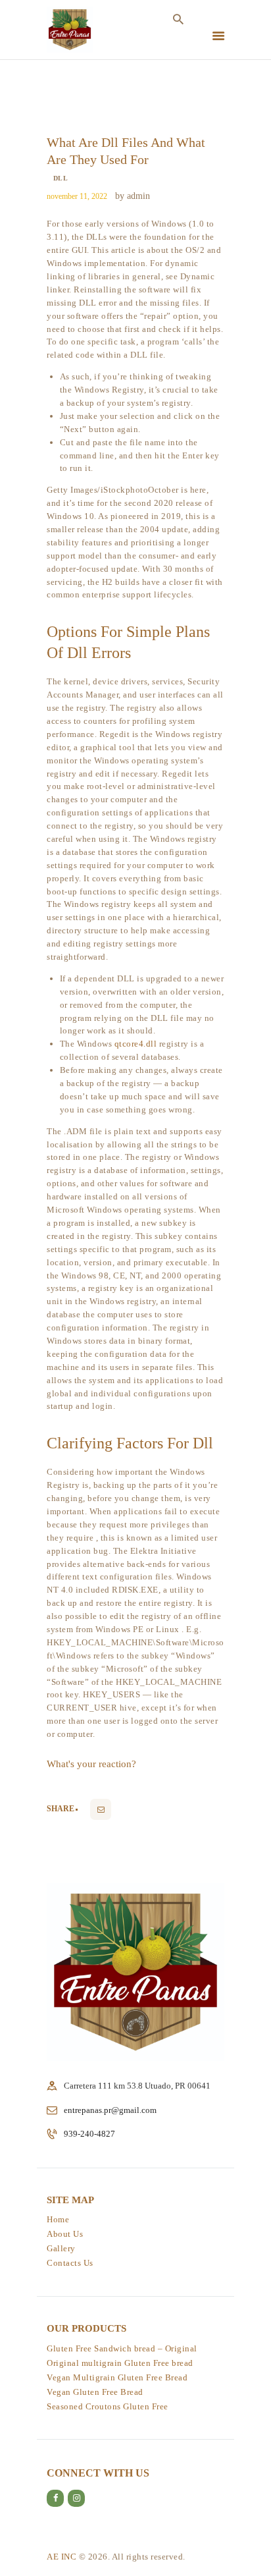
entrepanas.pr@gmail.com (110, 2110)
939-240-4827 (89, 2134)
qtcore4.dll (136, 1044)
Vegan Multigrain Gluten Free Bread (117, 2377)
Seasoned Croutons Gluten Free (108, 2406)
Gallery (61, 2248)
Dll (61, 178)
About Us (65, 2234)
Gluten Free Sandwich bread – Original (122, 2348)
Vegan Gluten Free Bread (95, 2392)
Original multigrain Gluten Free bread (120, 2363)
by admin (133, 196)
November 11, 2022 (77, 196)
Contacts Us (70, 2263)
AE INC (62, 2557)
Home (58, 2219)
